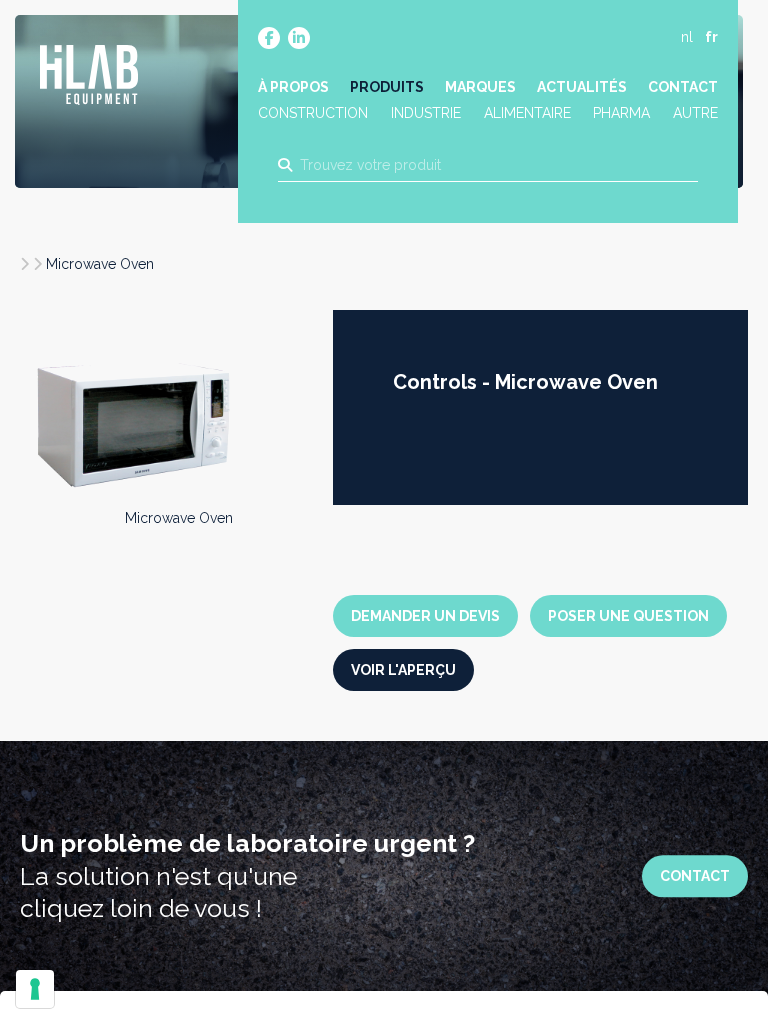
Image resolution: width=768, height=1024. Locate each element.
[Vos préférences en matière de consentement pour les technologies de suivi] (35, 989)
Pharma (621, 113)
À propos (293, 87)
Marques (480, 87)
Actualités (582, 87)
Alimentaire (527, 113)
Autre (695, 113)
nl (687, 37)
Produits (387, 87)
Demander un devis (425, 616)
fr (711, 37)
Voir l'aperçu (403, 670)
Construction (313, 113)
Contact (683, 87)
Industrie (426, 113)
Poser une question (628, 616)
